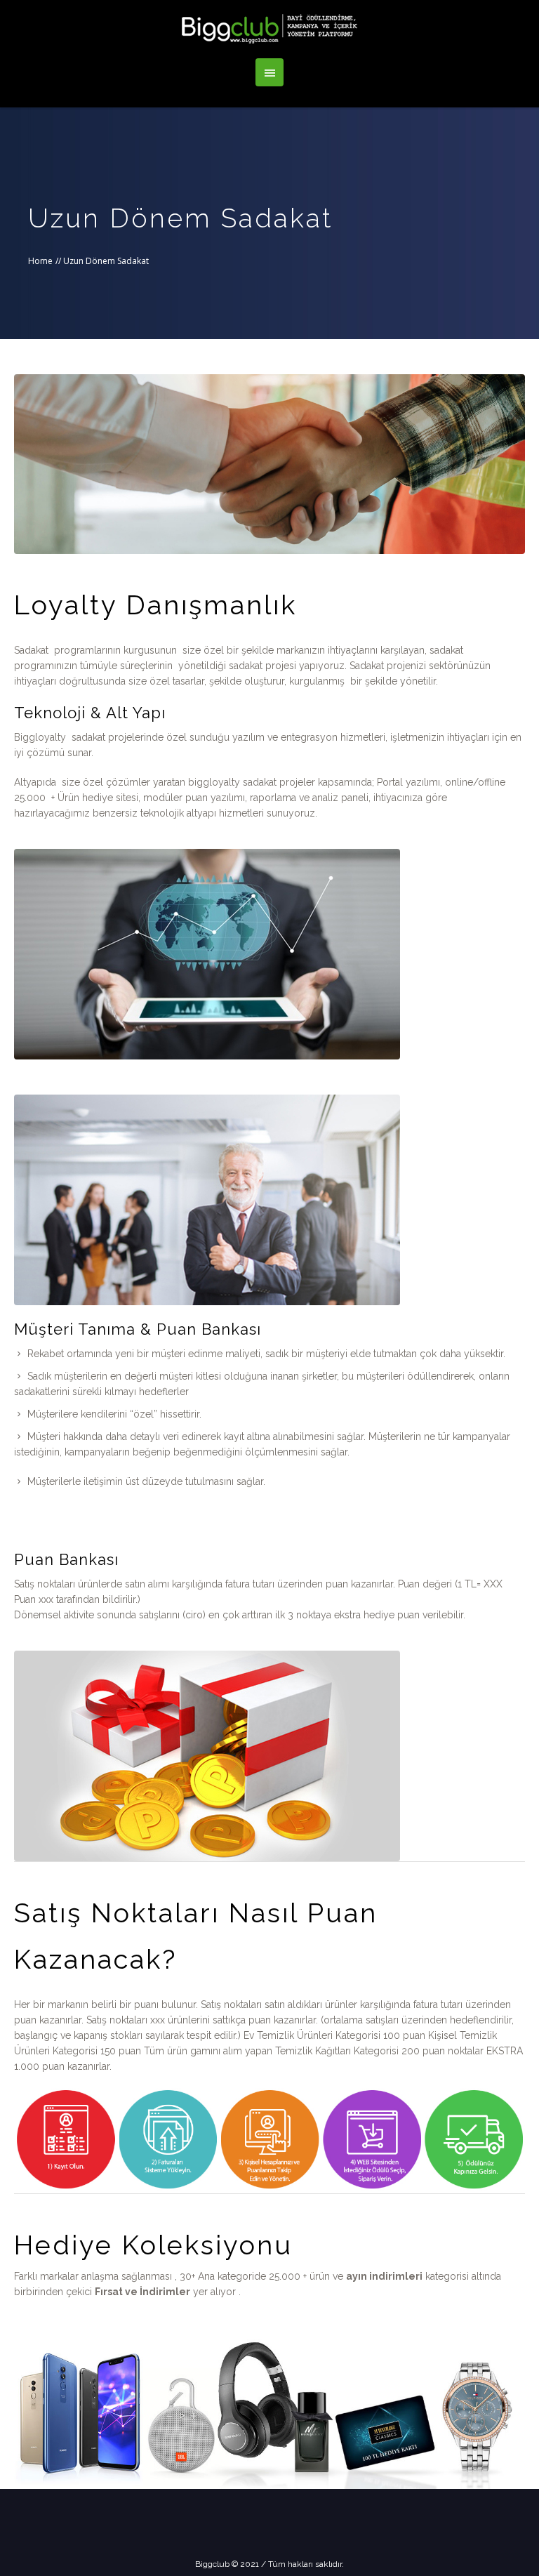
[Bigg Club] (269, 29)
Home (40, 261)
